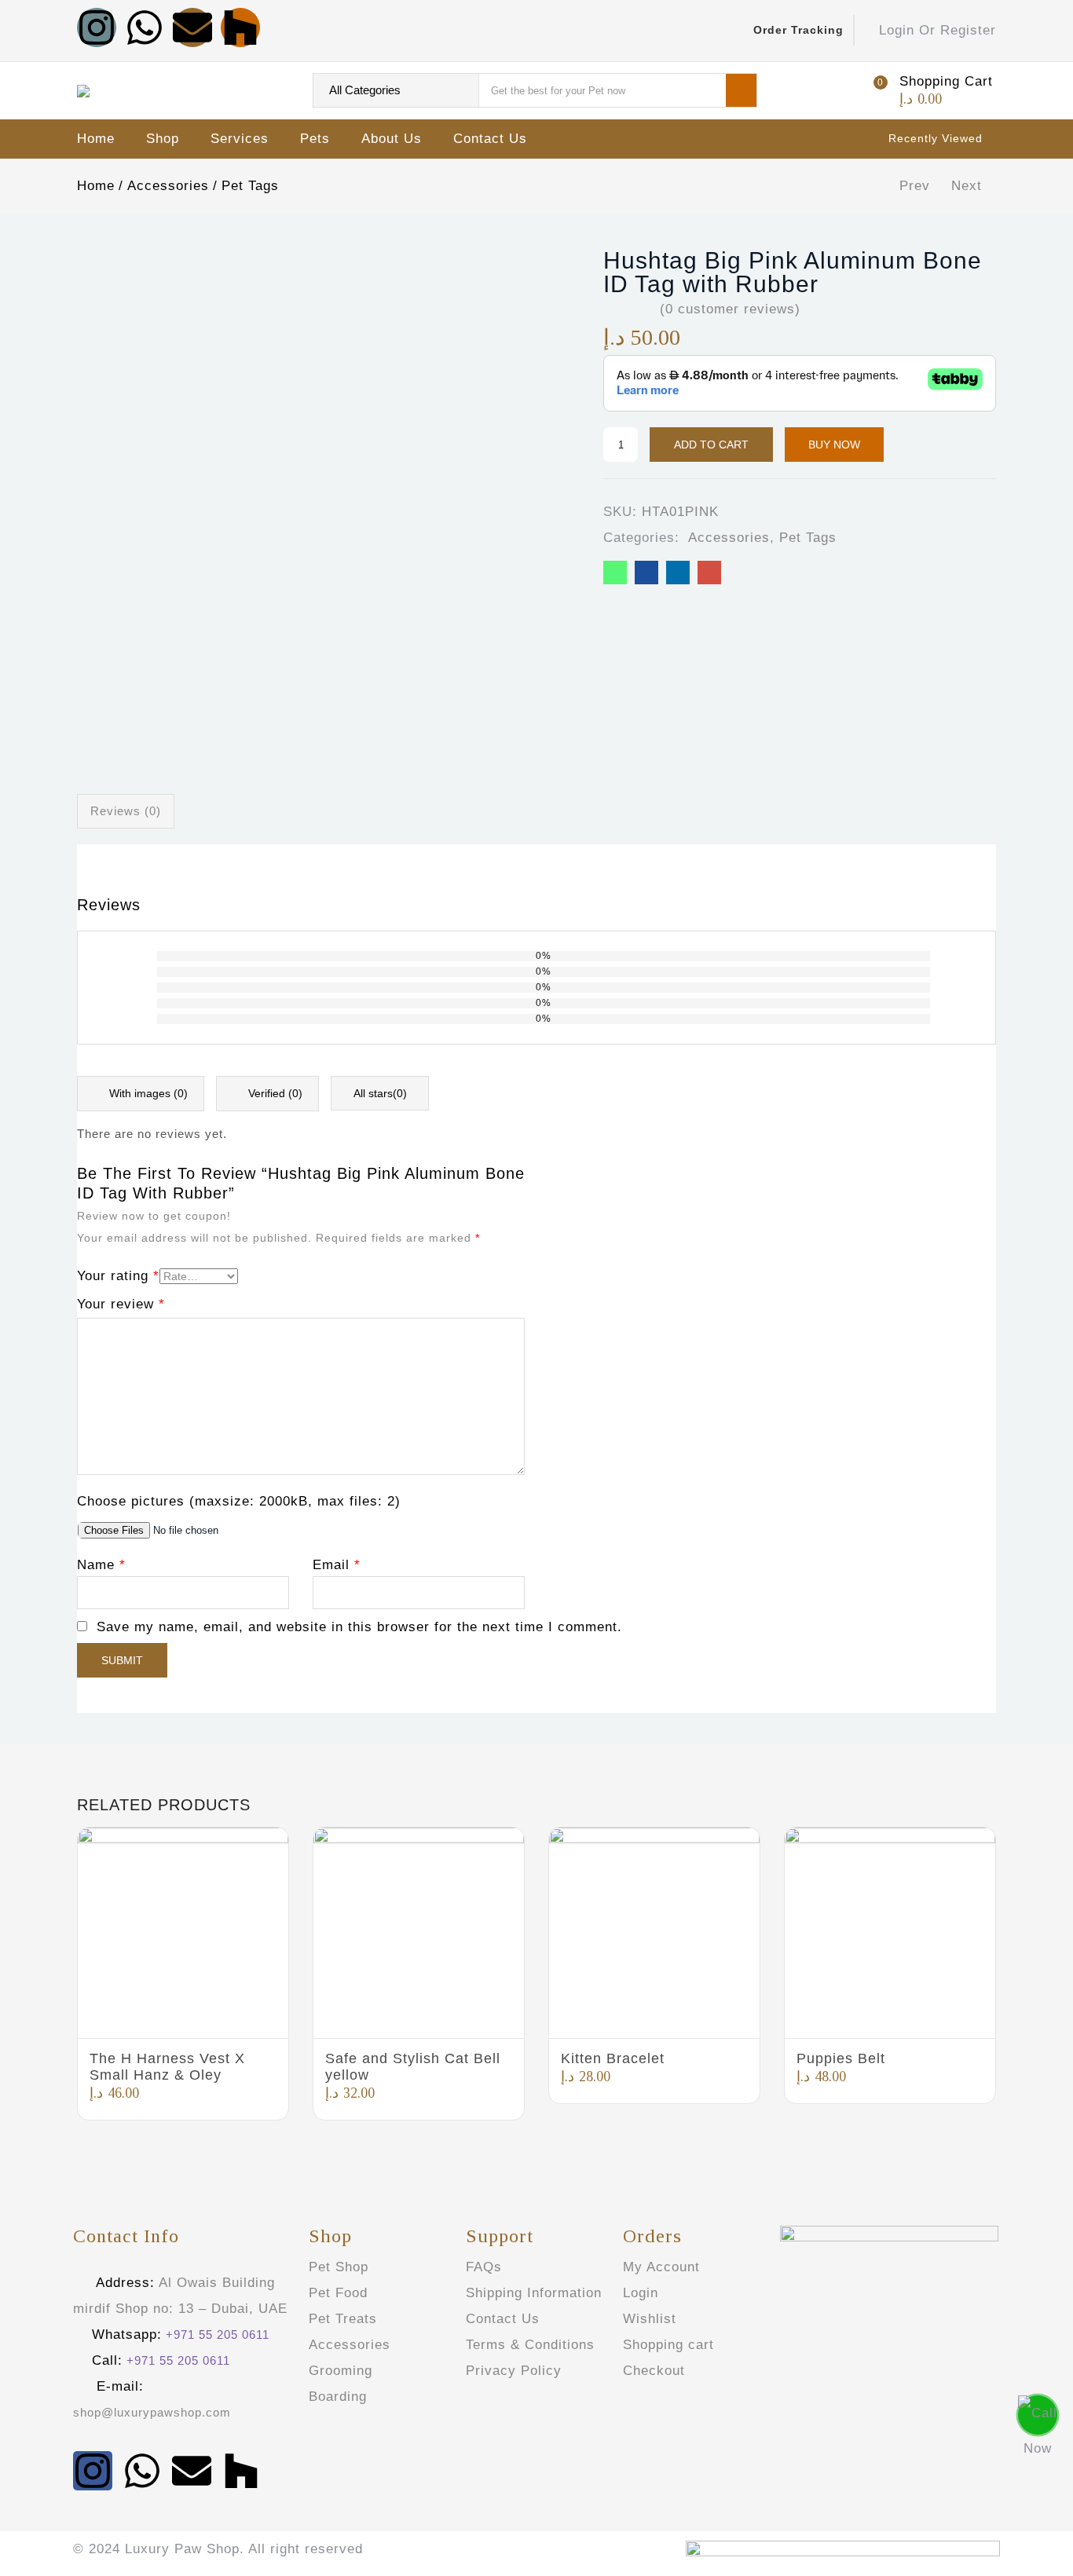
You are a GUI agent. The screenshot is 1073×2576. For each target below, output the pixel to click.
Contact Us (490, 139)
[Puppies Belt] (890, 1932)
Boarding (338, 2397)
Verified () (274, 1093)
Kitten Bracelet (613, 2058)
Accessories (168, 186)
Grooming (341, 2371)
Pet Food (338, 2293)
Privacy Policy (514, 2371)
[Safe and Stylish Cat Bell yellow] (419, 1932)
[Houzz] (240, 27)
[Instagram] (97, 27)
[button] (930, 91)
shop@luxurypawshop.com (152, 2412)
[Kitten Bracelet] (654, 1932)
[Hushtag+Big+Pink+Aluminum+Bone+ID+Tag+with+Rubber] (678, 573)
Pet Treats (343, 2319)
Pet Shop (339, 2267)
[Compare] (905, 445)
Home (96, 139)
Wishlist (650, 2319)
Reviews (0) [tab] (126, 811)
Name (101, 1565)
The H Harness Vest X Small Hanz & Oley (167, 2067)
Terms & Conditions (530, 2345)
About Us (392, 139)
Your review (121, 1304)
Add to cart (711, 445)
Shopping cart (668, 2345)
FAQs (484, 2267)
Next (967, 186)
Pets (315, 139)
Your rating (118, 1276)
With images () (147, 1093)
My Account (661, 2267)
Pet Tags (250, 186)
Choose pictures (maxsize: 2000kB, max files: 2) (239, 1501)
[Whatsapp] (145, 27)
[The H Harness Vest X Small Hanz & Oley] (183, 1932)
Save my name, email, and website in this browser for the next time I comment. (359, 1627)
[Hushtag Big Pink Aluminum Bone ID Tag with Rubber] (615, 573)
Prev (915, 186)
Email (337, 1565)
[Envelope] (192, 27)
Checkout (654, 2371)
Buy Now (834, 445)
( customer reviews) (730, 309)
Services (240, 139)
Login (641, 2293)
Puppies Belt (841, 2058)
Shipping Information (534, 2293)
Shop (163, 139)
